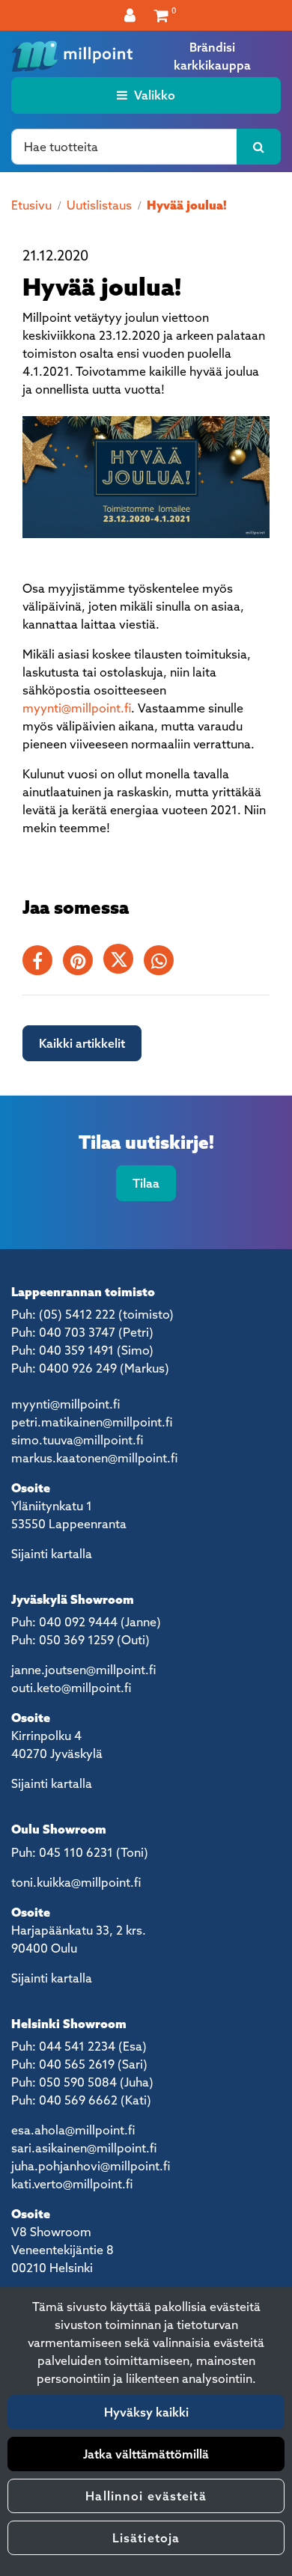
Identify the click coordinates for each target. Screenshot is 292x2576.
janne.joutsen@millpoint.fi (83, 1670)
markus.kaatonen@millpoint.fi (94, 1458)
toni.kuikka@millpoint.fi (76, 1882)
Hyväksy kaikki (146, 2412)
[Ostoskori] (161, 15)
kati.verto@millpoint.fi (72, 2184)
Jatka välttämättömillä (146, 2454)
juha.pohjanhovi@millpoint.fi (91, 2166)
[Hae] (259, 147)
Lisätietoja (146, 2538)
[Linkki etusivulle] (72, 56)
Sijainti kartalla (52, 1554)
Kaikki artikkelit (82, 1043)
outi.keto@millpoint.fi (71, 1688)
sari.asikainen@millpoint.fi (84, 2148)
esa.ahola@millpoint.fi (73, 2130)
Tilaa (146, 1183)
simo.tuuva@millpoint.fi (77, 1440)
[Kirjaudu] (132, 15)
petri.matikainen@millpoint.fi (92, 1422)
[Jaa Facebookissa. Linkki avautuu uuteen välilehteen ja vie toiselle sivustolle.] (43, 963)
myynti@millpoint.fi (77, 708)
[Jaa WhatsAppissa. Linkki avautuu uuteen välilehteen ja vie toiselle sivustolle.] (162, 963)
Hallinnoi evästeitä (146, 2496)
